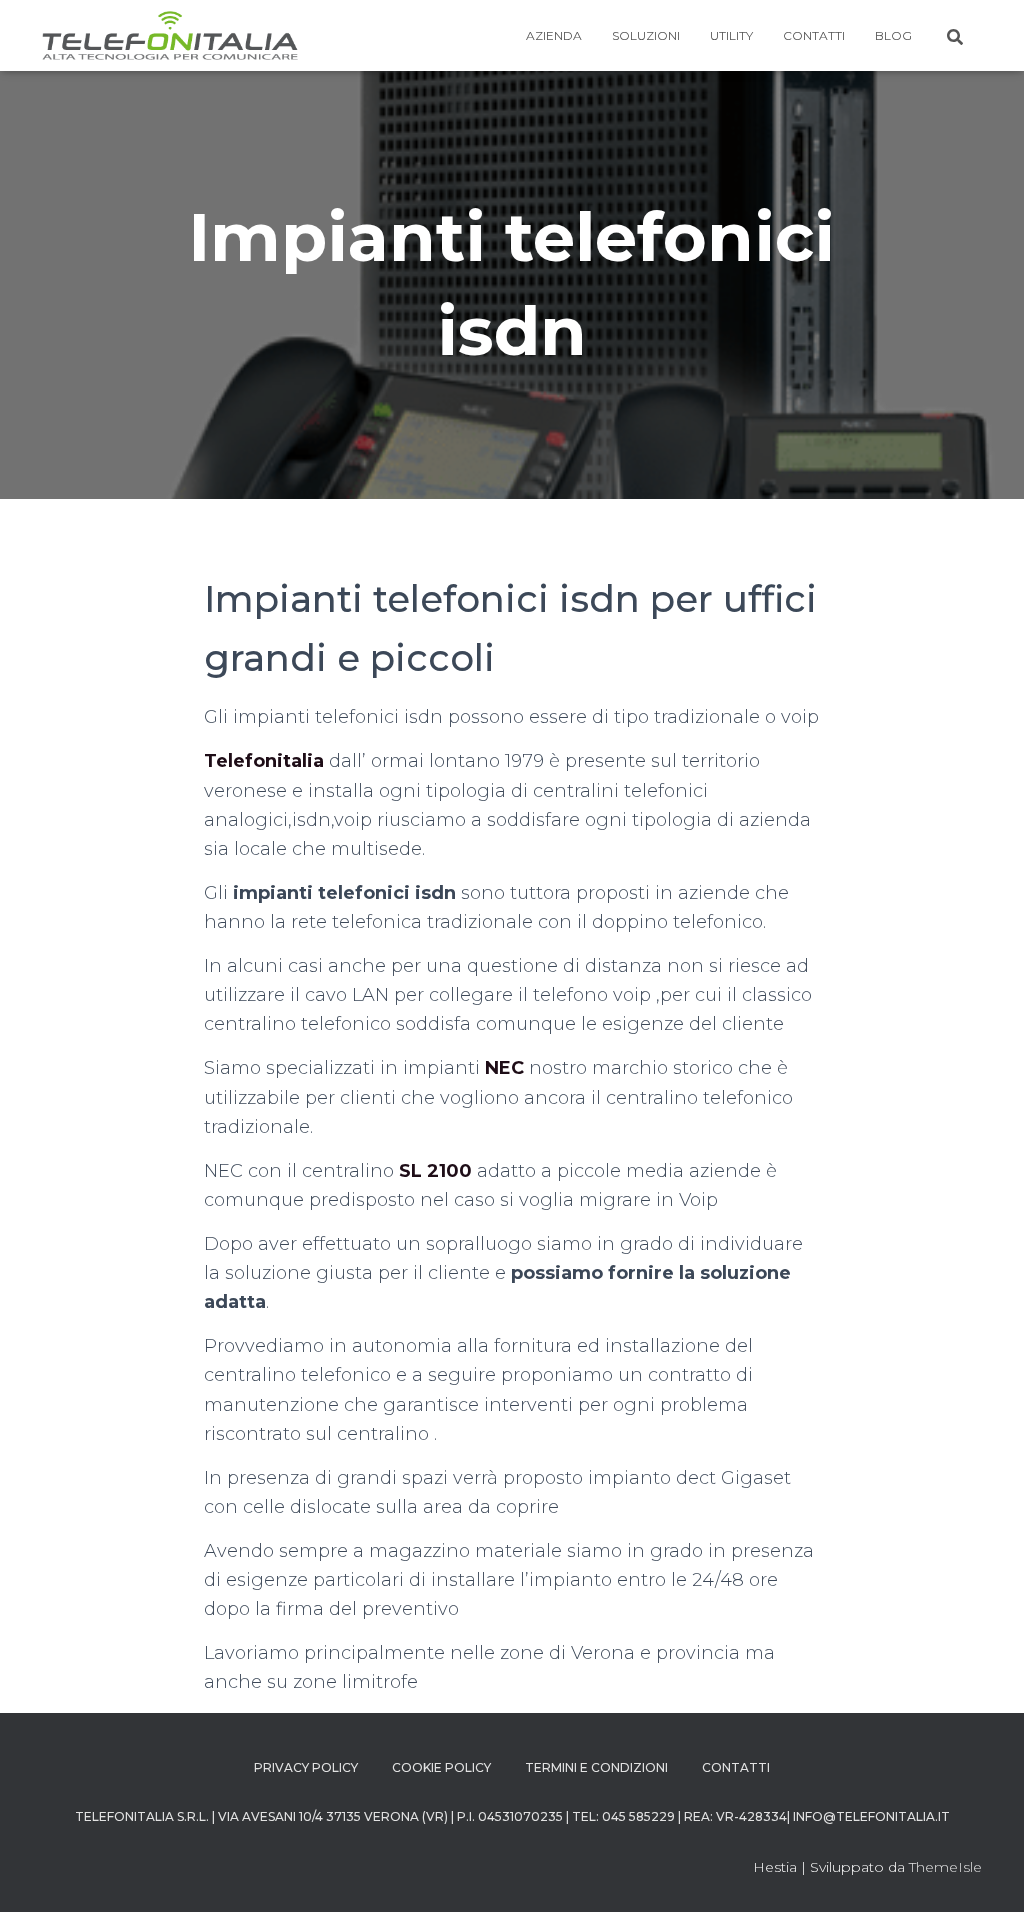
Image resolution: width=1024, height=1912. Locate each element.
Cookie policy (441, 1767)
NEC (504, 1068)
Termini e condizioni (596, 1767)
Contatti (814, 35)
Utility (731, 35)
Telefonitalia (264, 761)
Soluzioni (646, 35)
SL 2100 (435, 1171)
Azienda (554, 35)
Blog (893, 35)
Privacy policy (306, 1767)
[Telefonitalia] (170, 36)
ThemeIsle (945, 1867)
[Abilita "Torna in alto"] (984, 1872)
